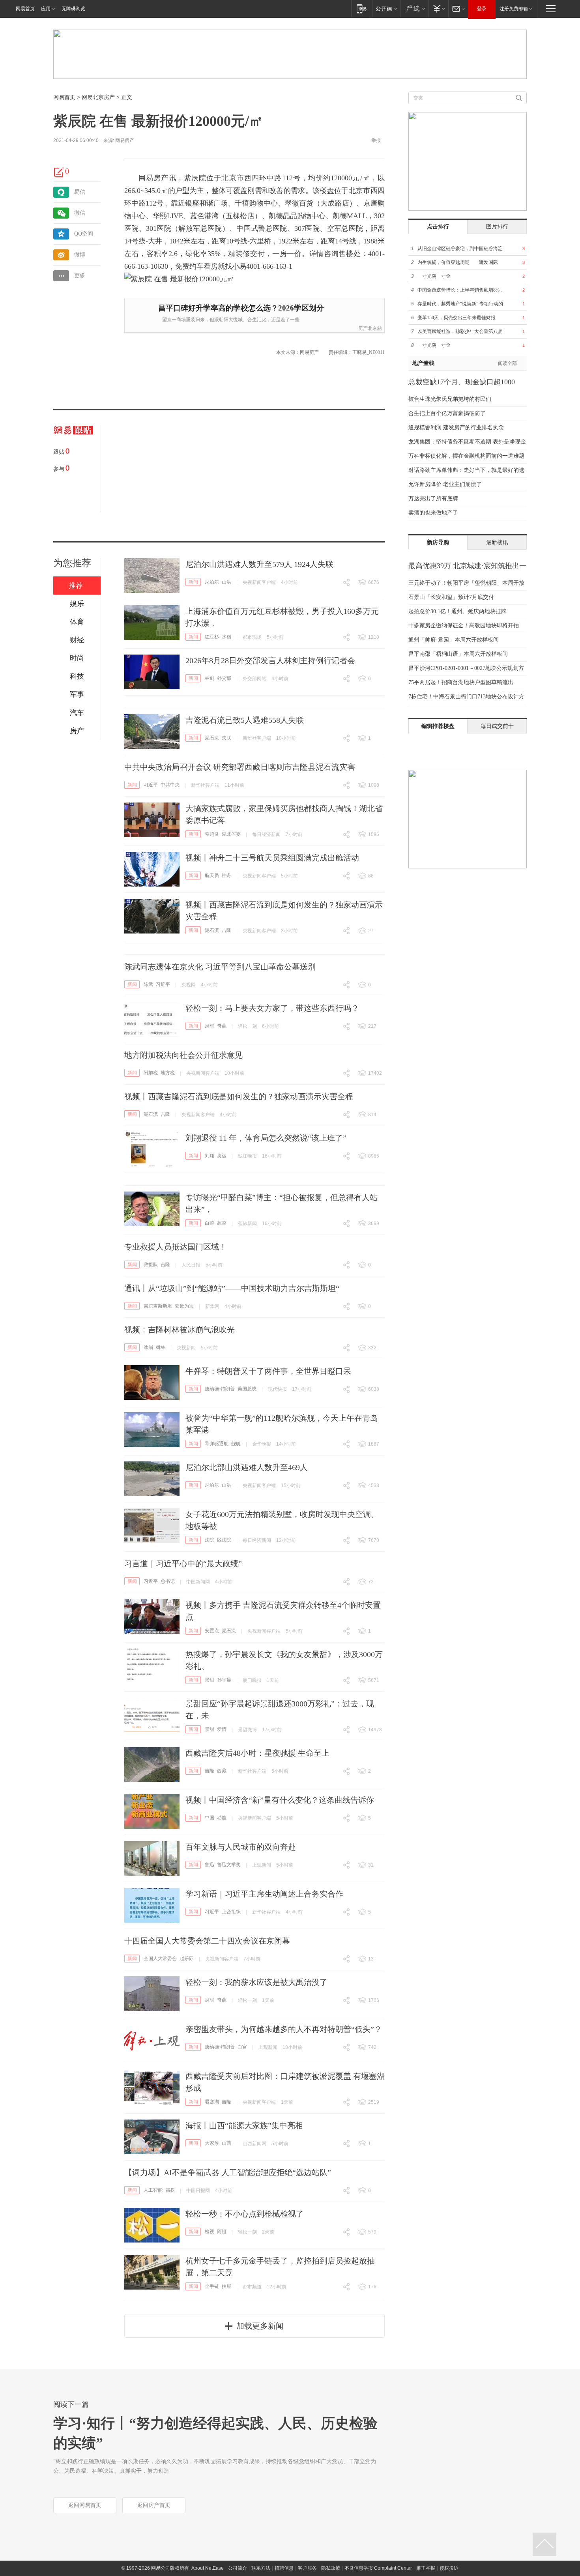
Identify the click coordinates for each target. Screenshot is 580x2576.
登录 (482, 9)
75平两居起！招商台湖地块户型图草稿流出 (461, 682)
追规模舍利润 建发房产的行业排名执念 (456, 427)
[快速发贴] (59, 172)
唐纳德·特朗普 (220, 1389)
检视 (210, 2232)
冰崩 (148, 1347)
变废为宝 (184, 1306)
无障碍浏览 (73, 9)
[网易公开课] (386, 8)
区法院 (224, 1540)
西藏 (222, 1771)
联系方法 (261, 2568)
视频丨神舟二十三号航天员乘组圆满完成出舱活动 (272, 858)
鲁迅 (210, 1865)
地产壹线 (423, 363)
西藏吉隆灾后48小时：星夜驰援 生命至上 (257, 1753)
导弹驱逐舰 (217, 1444)
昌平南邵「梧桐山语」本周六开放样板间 (458, 654)
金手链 (212, 2286)
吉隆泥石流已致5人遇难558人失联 (245, 720)
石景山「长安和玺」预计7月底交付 (451, 597)
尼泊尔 (212, 582)
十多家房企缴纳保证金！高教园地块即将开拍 (464, 626)
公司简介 (238, 2568)
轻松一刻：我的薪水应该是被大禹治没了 (256, 1982)
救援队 (151, 1265)
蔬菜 (222, 1223)
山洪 (226, 582)
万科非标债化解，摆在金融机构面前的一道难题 (466, 456)
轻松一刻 (247, 1026)
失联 (226, 738)
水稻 (226, 637)
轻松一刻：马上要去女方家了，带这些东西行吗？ (272, 1008)
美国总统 (247, 1389)
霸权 (170, 2190)
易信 (80, 192)
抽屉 (226, 2286)
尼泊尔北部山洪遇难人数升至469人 (247, 1467)
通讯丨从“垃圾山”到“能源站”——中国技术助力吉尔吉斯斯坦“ (232, 1288)
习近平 (151, 785)
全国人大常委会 (160, 1959)
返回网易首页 (85, 2505)
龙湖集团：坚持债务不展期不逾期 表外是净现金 (467, 442)
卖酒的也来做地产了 (433, 513)
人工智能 (153, 2190)
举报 (376, 140)
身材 (210, 1026)
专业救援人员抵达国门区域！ (176, 1247)
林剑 (210, 678)
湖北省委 (231, 834)
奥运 (222, 1156)
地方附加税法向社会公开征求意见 (183, 1055)
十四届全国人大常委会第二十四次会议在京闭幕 (207, 1941)
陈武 (148, 984)
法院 (210, 1540)
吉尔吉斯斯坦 (158, 1306)
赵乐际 (187, 1959)
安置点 (212, 1631)
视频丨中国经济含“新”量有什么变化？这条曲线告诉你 (280, 1800)
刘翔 (210, 1156)
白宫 (242, 2047)
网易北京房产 (98, 97)
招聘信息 (284, 2568)
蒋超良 (212, 834)
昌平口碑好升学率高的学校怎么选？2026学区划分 (241, 308)
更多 (80, 276)
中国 (210, 1818)
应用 (46, 9)
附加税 (151, 1073)
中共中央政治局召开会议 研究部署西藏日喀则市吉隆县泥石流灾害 (240, 767)
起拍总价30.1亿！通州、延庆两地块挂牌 (457, 611)
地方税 (168, 1073)
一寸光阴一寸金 (434, 276)
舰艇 (236, 1444)
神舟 (226, 876)
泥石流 (212, 738)
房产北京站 (370, 328)
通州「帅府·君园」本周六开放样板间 (454, 640)
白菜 (210, 1223)
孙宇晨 (224, 1680)
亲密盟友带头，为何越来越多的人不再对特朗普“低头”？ (284, 2029)
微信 (80, 213)
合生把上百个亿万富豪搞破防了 (447, 413)
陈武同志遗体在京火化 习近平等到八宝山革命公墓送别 (220, 967)
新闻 (193, 582)
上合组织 (231, 1912)
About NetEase (208, 2568)
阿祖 (222, 2232)
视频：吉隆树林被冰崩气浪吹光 (180, 1330)
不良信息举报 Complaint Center (378, 2568)
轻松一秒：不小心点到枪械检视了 (245, 2214)
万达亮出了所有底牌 (433, 499)
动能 (222, 1818)
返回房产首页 (154, 2505)
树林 (161, 1347)
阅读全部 (507, 363)
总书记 (168, 1581)
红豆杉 (212, 637)
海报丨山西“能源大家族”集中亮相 (244, 2125)
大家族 (212, 2143)
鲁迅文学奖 (229, 1865)
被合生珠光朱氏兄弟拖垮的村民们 (450, 399)
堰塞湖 (212, 2102)
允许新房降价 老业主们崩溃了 (445, 484)
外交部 (224, 678)
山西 (226, 2143)
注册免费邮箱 (514, 9)
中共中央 (170, 785)
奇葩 (222, 1026)
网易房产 (125, 140)
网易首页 (25, 9)
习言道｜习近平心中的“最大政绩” (183, 1564)
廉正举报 (426, 2568)
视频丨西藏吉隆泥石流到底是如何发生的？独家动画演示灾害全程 (239, 1096)
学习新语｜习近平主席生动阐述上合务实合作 (264, 1894)
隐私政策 (331, 2568)
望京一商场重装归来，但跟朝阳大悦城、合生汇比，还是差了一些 (231, 320)
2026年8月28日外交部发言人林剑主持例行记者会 (270, 660)
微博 (80, 255)
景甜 (210, 1680)
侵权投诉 (449, 2568)
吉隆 (226, 930)
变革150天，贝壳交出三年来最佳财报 (457, 318)
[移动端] (362, 8)
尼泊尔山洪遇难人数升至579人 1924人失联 (259, 564)
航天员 (212, 876)
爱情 (222, 1729)
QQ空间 (84, 234)
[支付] (438, 8)
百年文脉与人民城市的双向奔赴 (241, 1847)
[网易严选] (414, 8)
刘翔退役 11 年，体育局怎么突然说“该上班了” (266, 1138)
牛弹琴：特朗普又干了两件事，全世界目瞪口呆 (268, 1371)
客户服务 (307, 2568)
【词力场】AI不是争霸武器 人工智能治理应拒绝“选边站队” (228, 2172)
